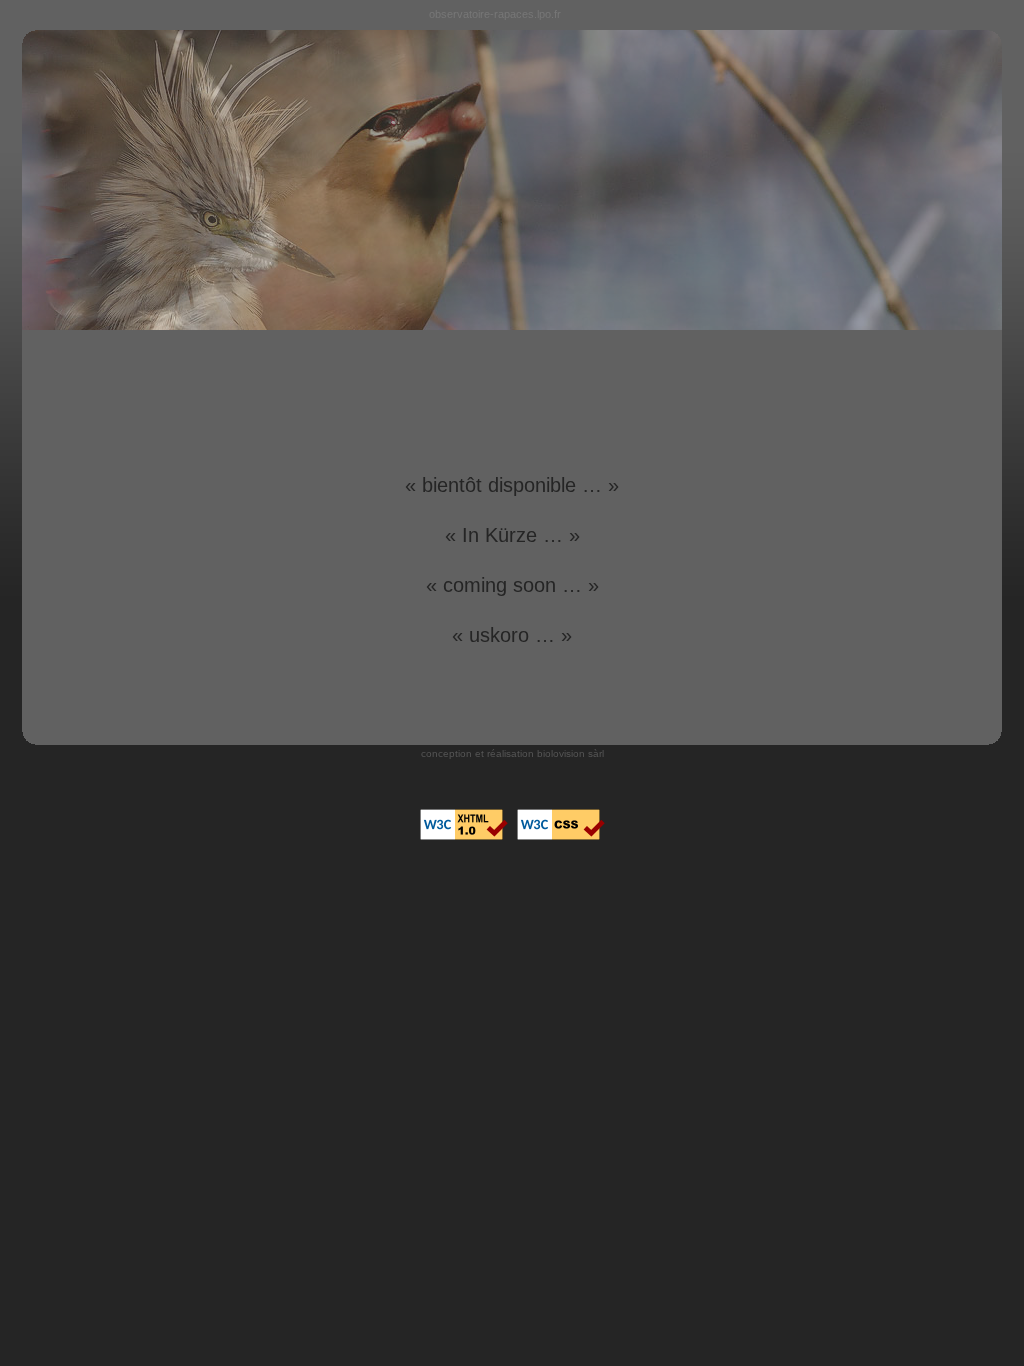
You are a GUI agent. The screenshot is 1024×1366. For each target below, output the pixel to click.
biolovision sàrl (570, 753)
